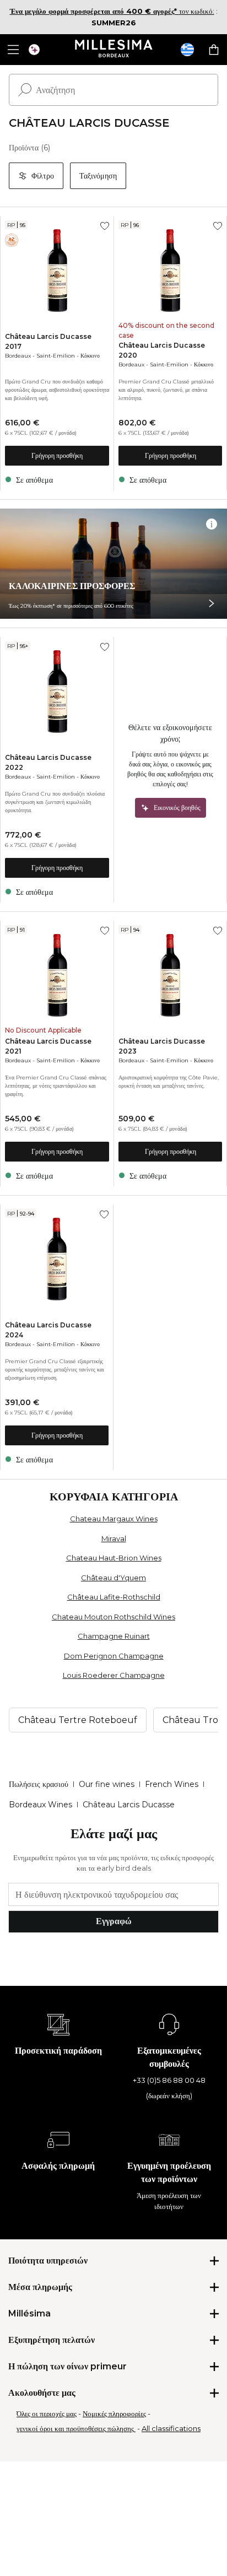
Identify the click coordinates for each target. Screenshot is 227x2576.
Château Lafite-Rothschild (114, 1597)
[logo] (114, 50)
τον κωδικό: (112, 11)
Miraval (114, 1538)
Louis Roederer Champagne (114, 1675)
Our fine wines (107, 1784)
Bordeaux (18, 356)
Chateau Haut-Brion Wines (114, 1558)
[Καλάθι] (214, 50)
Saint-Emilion (56, 356)
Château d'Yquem (113, 1578)
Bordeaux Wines (40, 1805)
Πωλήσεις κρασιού (39, 1784)
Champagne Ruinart (114, 1636)
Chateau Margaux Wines (114, 1519)
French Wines (172, 1784)
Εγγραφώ (114, 1921)
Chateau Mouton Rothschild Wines (113, 1617)
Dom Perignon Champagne (114, 1656)
